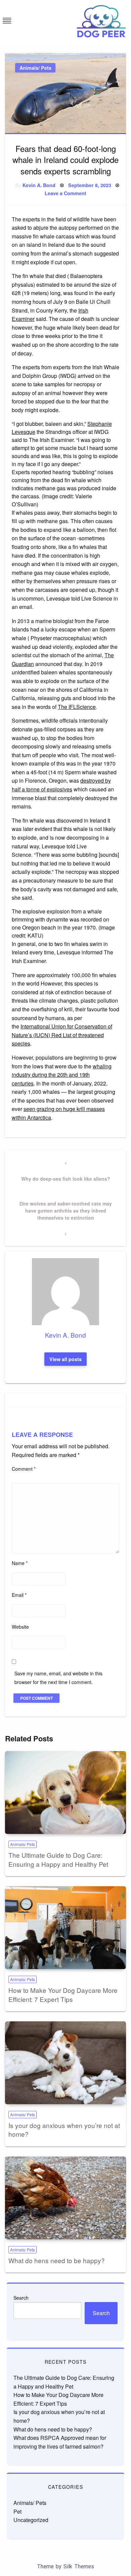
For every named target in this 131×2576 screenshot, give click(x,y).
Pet (17, 2511)
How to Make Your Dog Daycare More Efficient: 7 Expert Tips (63, 1995)
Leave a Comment (65, 193)
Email (19, 1595)
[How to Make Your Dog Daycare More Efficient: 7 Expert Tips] (65, 1928)
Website (20, 1627)
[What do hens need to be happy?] (65, 2198)
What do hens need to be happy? (57, 2260)
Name (20, 1563)
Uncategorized (31, 2520)
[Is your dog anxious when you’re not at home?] (65, 2063)
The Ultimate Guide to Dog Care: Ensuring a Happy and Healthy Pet (58, 1859)
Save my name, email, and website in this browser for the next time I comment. (58, 1677)
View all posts (65, 1359)
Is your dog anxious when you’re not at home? (64, 2130)
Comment (24, 1469)
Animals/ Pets (35, 68)
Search (21, 2298)
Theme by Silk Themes (65, 2566)
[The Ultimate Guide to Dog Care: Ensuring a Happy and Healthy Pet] (65, 1793)
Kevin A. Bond (39, 185)
